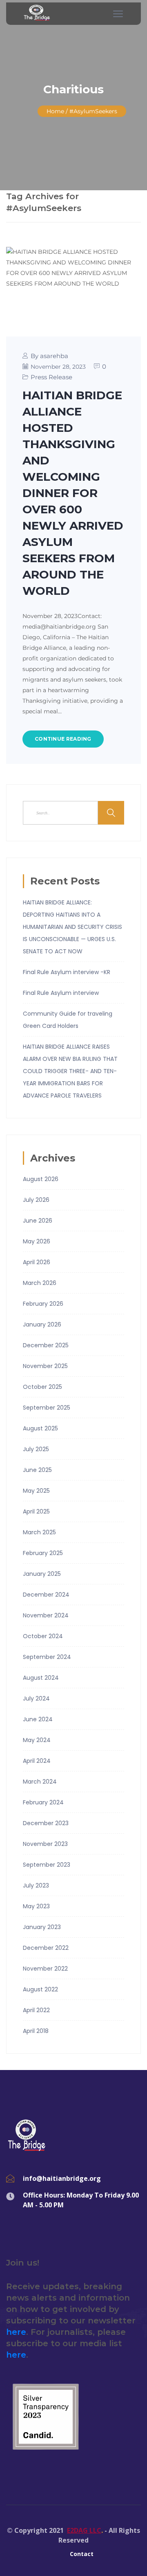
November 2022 (45, 1969)
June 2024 (38, 1719)
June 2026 (38, 1221)
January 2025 (42, 1574)
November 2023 (45, 1844)
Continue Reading (63, 739)
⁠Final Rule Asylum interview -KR (67, 972)
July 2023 (36, 1885)
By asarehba (49, 356)
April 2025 (36, 1511)
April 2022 (36, 2010)
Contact (82, 2554)
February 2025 (43, 1553)
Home (55, 111)
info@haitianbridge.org (62, 2178)
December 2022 (46, 1948)
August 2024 (41, 1678)
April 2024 (37, 1761)
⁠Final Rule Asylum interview (61, 993)
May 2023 (36, 1906)
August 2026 (41, 1179)
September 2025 (47, 1408)
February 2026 (43, 1304)
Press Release (51, 377)
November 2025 (45, 1366)
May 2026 (37, 1241)
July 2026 (36, 1200)
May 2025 (36, 1491)
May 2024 (37, 1740)
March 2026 (40, 1283)
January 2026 (42, 1324)
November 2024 (46, 1615)
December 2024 (46, 1595)
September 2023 (47, 1865)
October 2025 (42, 1387)
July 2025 (36, 1449)
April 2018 (36, 2031)
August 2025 (40, 1428)
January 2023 (42, 1927)
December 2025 (46, 1345)
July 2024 (36, 1698)
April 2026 (37, 1262)
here (16, 2332)
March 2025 (39, 1532)
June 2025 (37, 1470)
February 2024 (43, 1802)
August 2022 (40, 1989)
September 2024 (47, 1657)
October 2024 (43, 1636)
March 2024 (40, 1782)
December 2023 (46, 1823)
